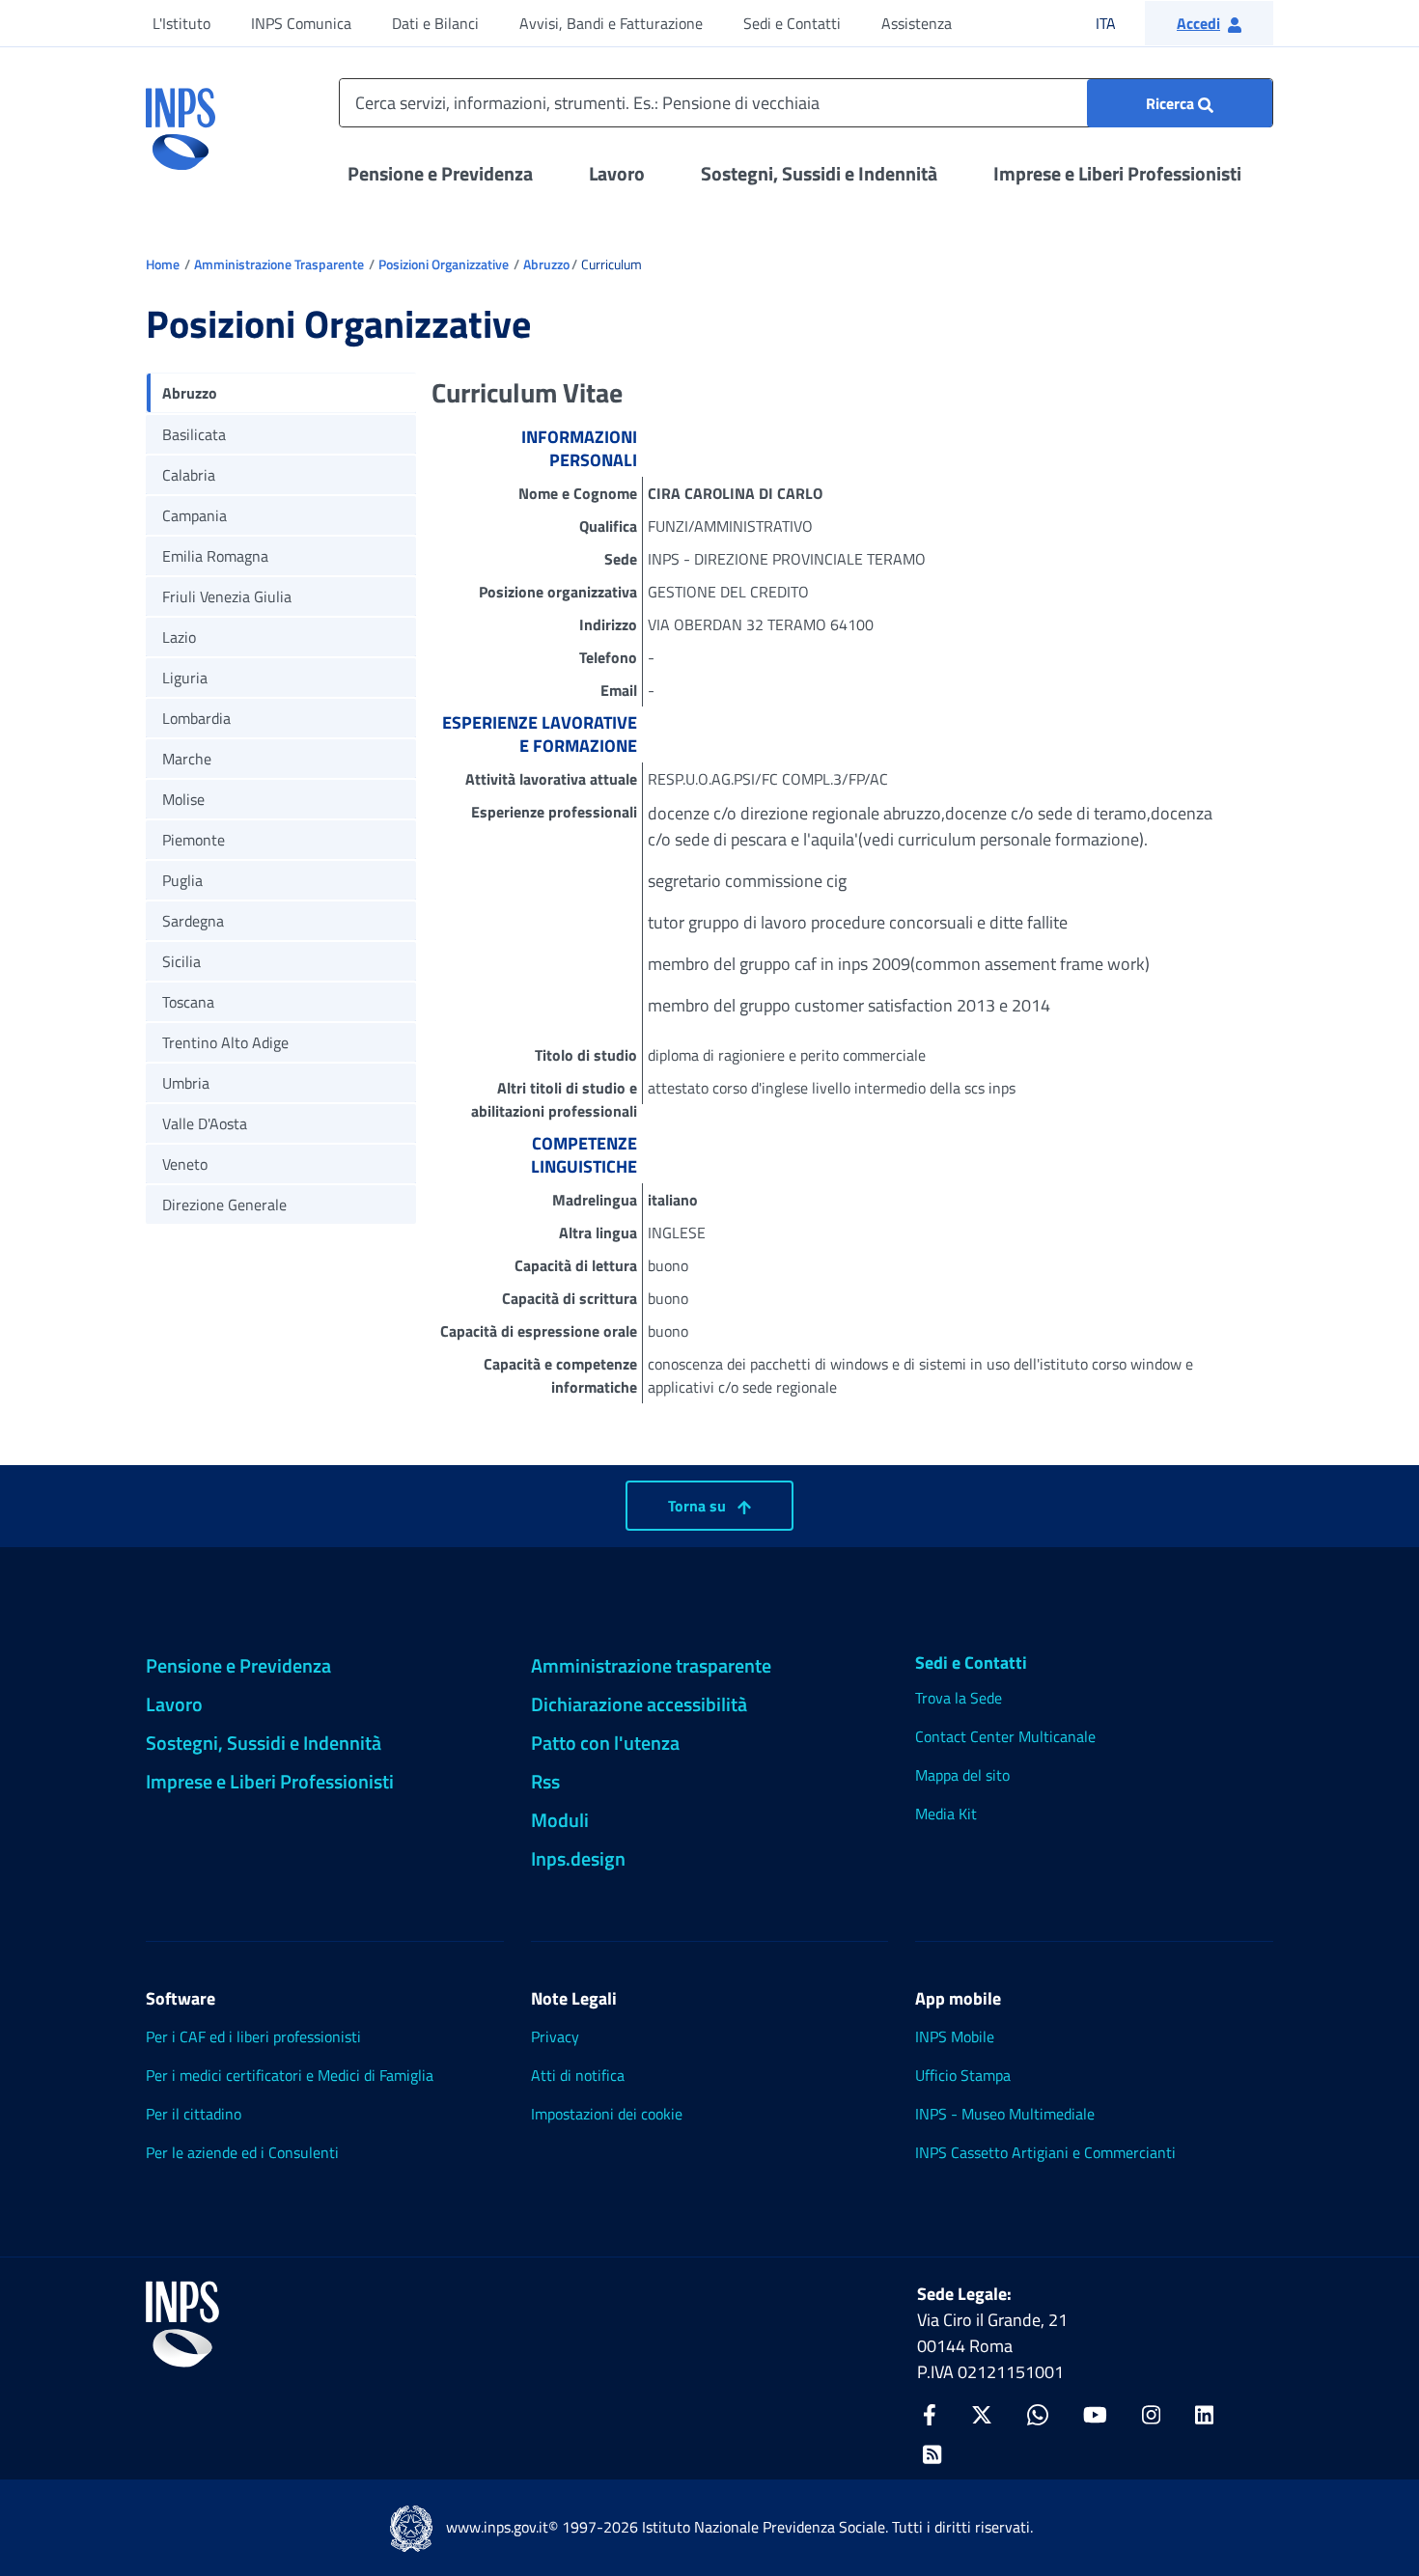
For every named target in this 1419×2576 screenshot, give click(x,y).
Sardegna (193, 921)
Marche (187, 759)
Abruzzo (546, 264)
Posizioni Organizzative (444, 264)
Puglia (182, 880)
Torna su (699, 1506)
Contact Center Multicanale (1005, 1736)
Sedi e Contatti (792, 23)
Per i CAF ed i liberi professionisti (253, 2036)
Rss (545, 1781)
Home (163, 264)
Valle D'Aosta (205, 1123)
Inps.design (578, 1858)
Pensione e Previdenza (440, 173)
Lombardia (196, 718)
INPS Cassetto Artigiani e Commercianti (1045, 2152)
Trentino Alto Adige (225, 1042)
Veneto (185, 1164)
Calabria (189, 475)
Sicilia (181, 961)
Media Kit (946, 1814)
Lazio (179, 637)
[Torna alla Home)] (182, 2324)
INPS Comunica (301, 23)
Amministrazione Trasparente (279, 264)
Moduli (560, 1820)
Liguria (185, 678)
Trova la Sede (959, 1698)
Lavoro (617, 173)
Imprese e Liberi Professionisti (1117, 173)
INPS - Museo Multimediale (1005, 2114)
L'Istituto (181, 23)
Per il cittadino (194, 2114)
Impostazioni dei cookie (607, 2114)
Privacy (555, 2036)
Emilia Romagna (215, 556)
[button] (1209, 23)
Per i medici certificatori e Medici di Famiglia (290, 2075)
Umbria (186, 1083)
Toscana (188, 1002)
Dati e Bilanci (435, 23)
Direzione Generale (224, 1205)
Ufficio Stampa (963, 2075)
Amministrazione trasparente (651, 1665)
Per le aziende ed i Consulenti (242, 2152)
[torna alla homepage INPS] (181, 122)
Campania (195, 515)
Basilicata (194, 434)
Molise (183, 799)
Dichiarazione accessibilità (639, 1704)
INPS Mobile (955, 2036)
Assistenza (917, 23)
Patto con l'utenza (605, 1743)
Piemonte (194, 840)
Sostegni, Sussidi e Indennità (819, 173)
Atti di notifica (578, 2075)
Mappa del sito (962, 1775)
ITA (1118, 23)
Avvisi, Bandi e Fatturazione (611, 23)
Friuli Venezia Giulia (227, 596)
